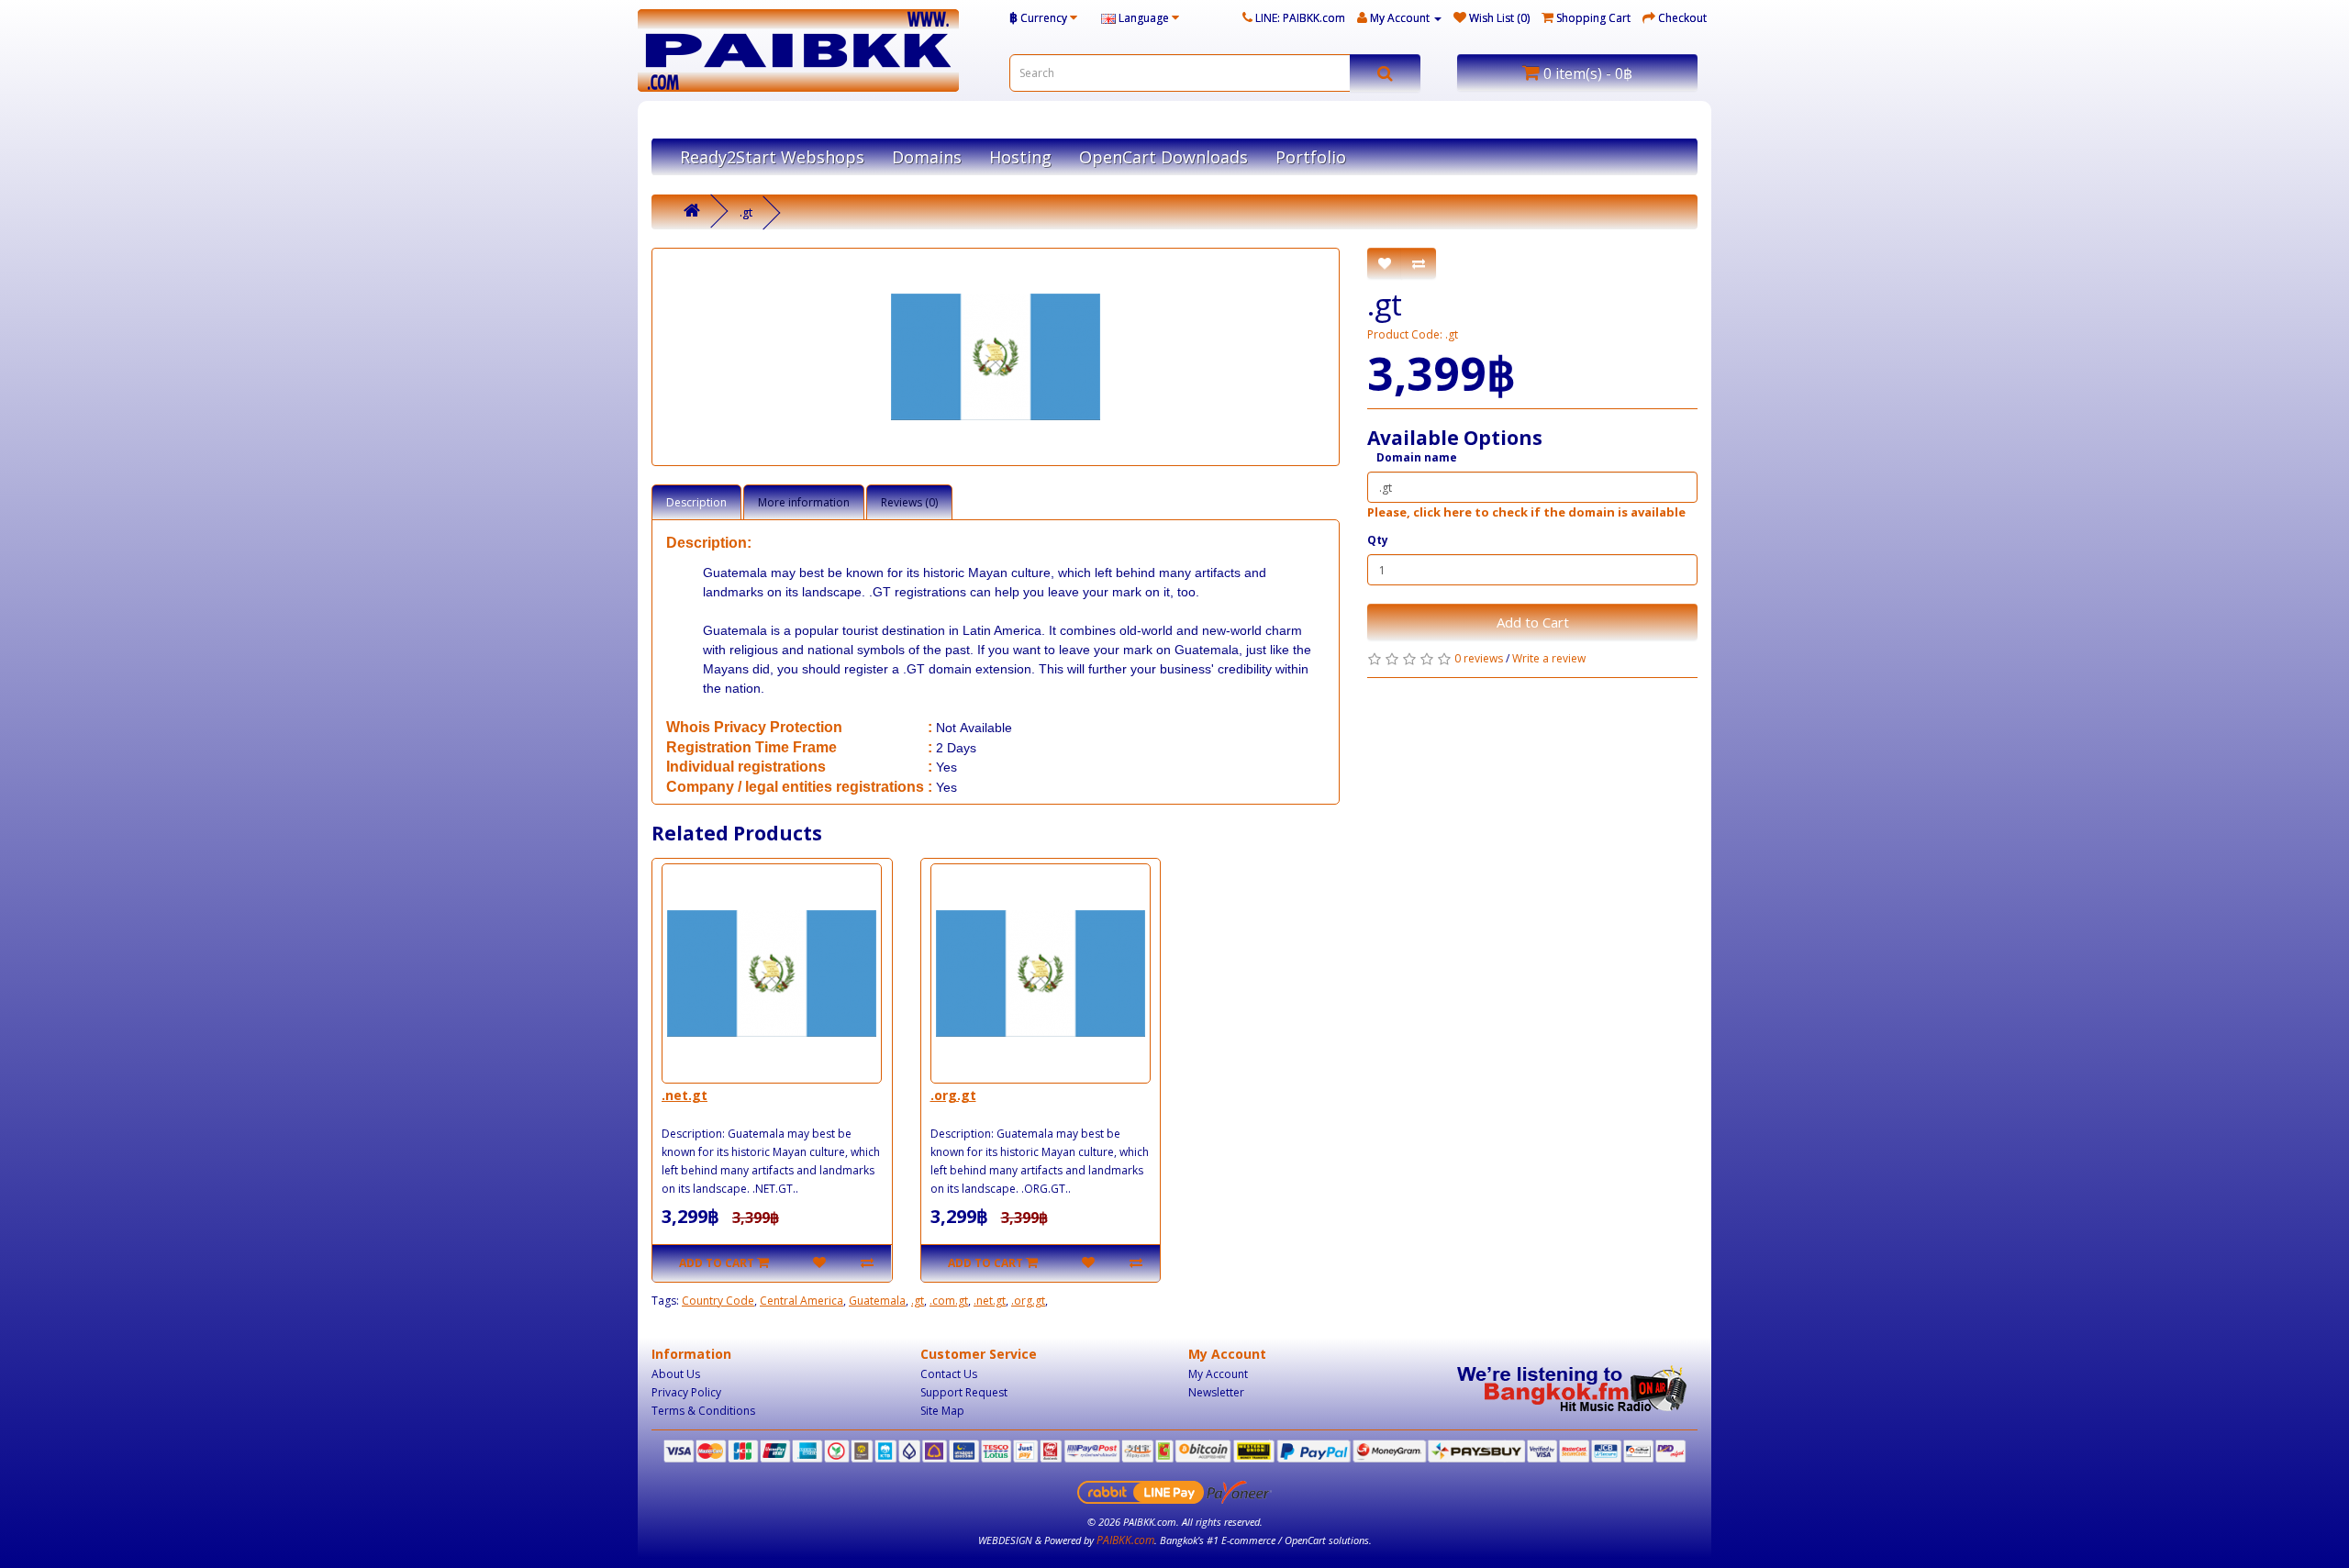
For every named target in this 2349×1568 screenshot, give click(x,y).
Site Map (942, 1411)
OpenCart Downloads (1163, 157)
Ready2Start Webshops (772, 157)
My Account (1218, 1374)
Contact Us (949, 1374)
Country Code (718, 1301)
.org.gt (953, 1095)
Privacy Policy (686, 1392)
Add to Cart (1533, 622)
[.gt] (996, 357)
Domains (927, 157)
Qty (1378, 540)
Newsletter (1216, 1392)
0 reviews (1479, 658)
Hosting (1020, 157)
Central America (802, 1301)
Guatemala (877, 1301)
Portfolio (1311, 157)
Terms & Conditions (703, 1411)
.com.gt (949, 1301)
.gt (746, 212)
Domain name (1417, 457)
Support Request (964, 1392)
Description (696, 502)
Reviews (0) (909, 502)
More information (804, 502)
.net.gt (685, 1095)
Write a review (1549, 658)
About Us (676, 1374)
